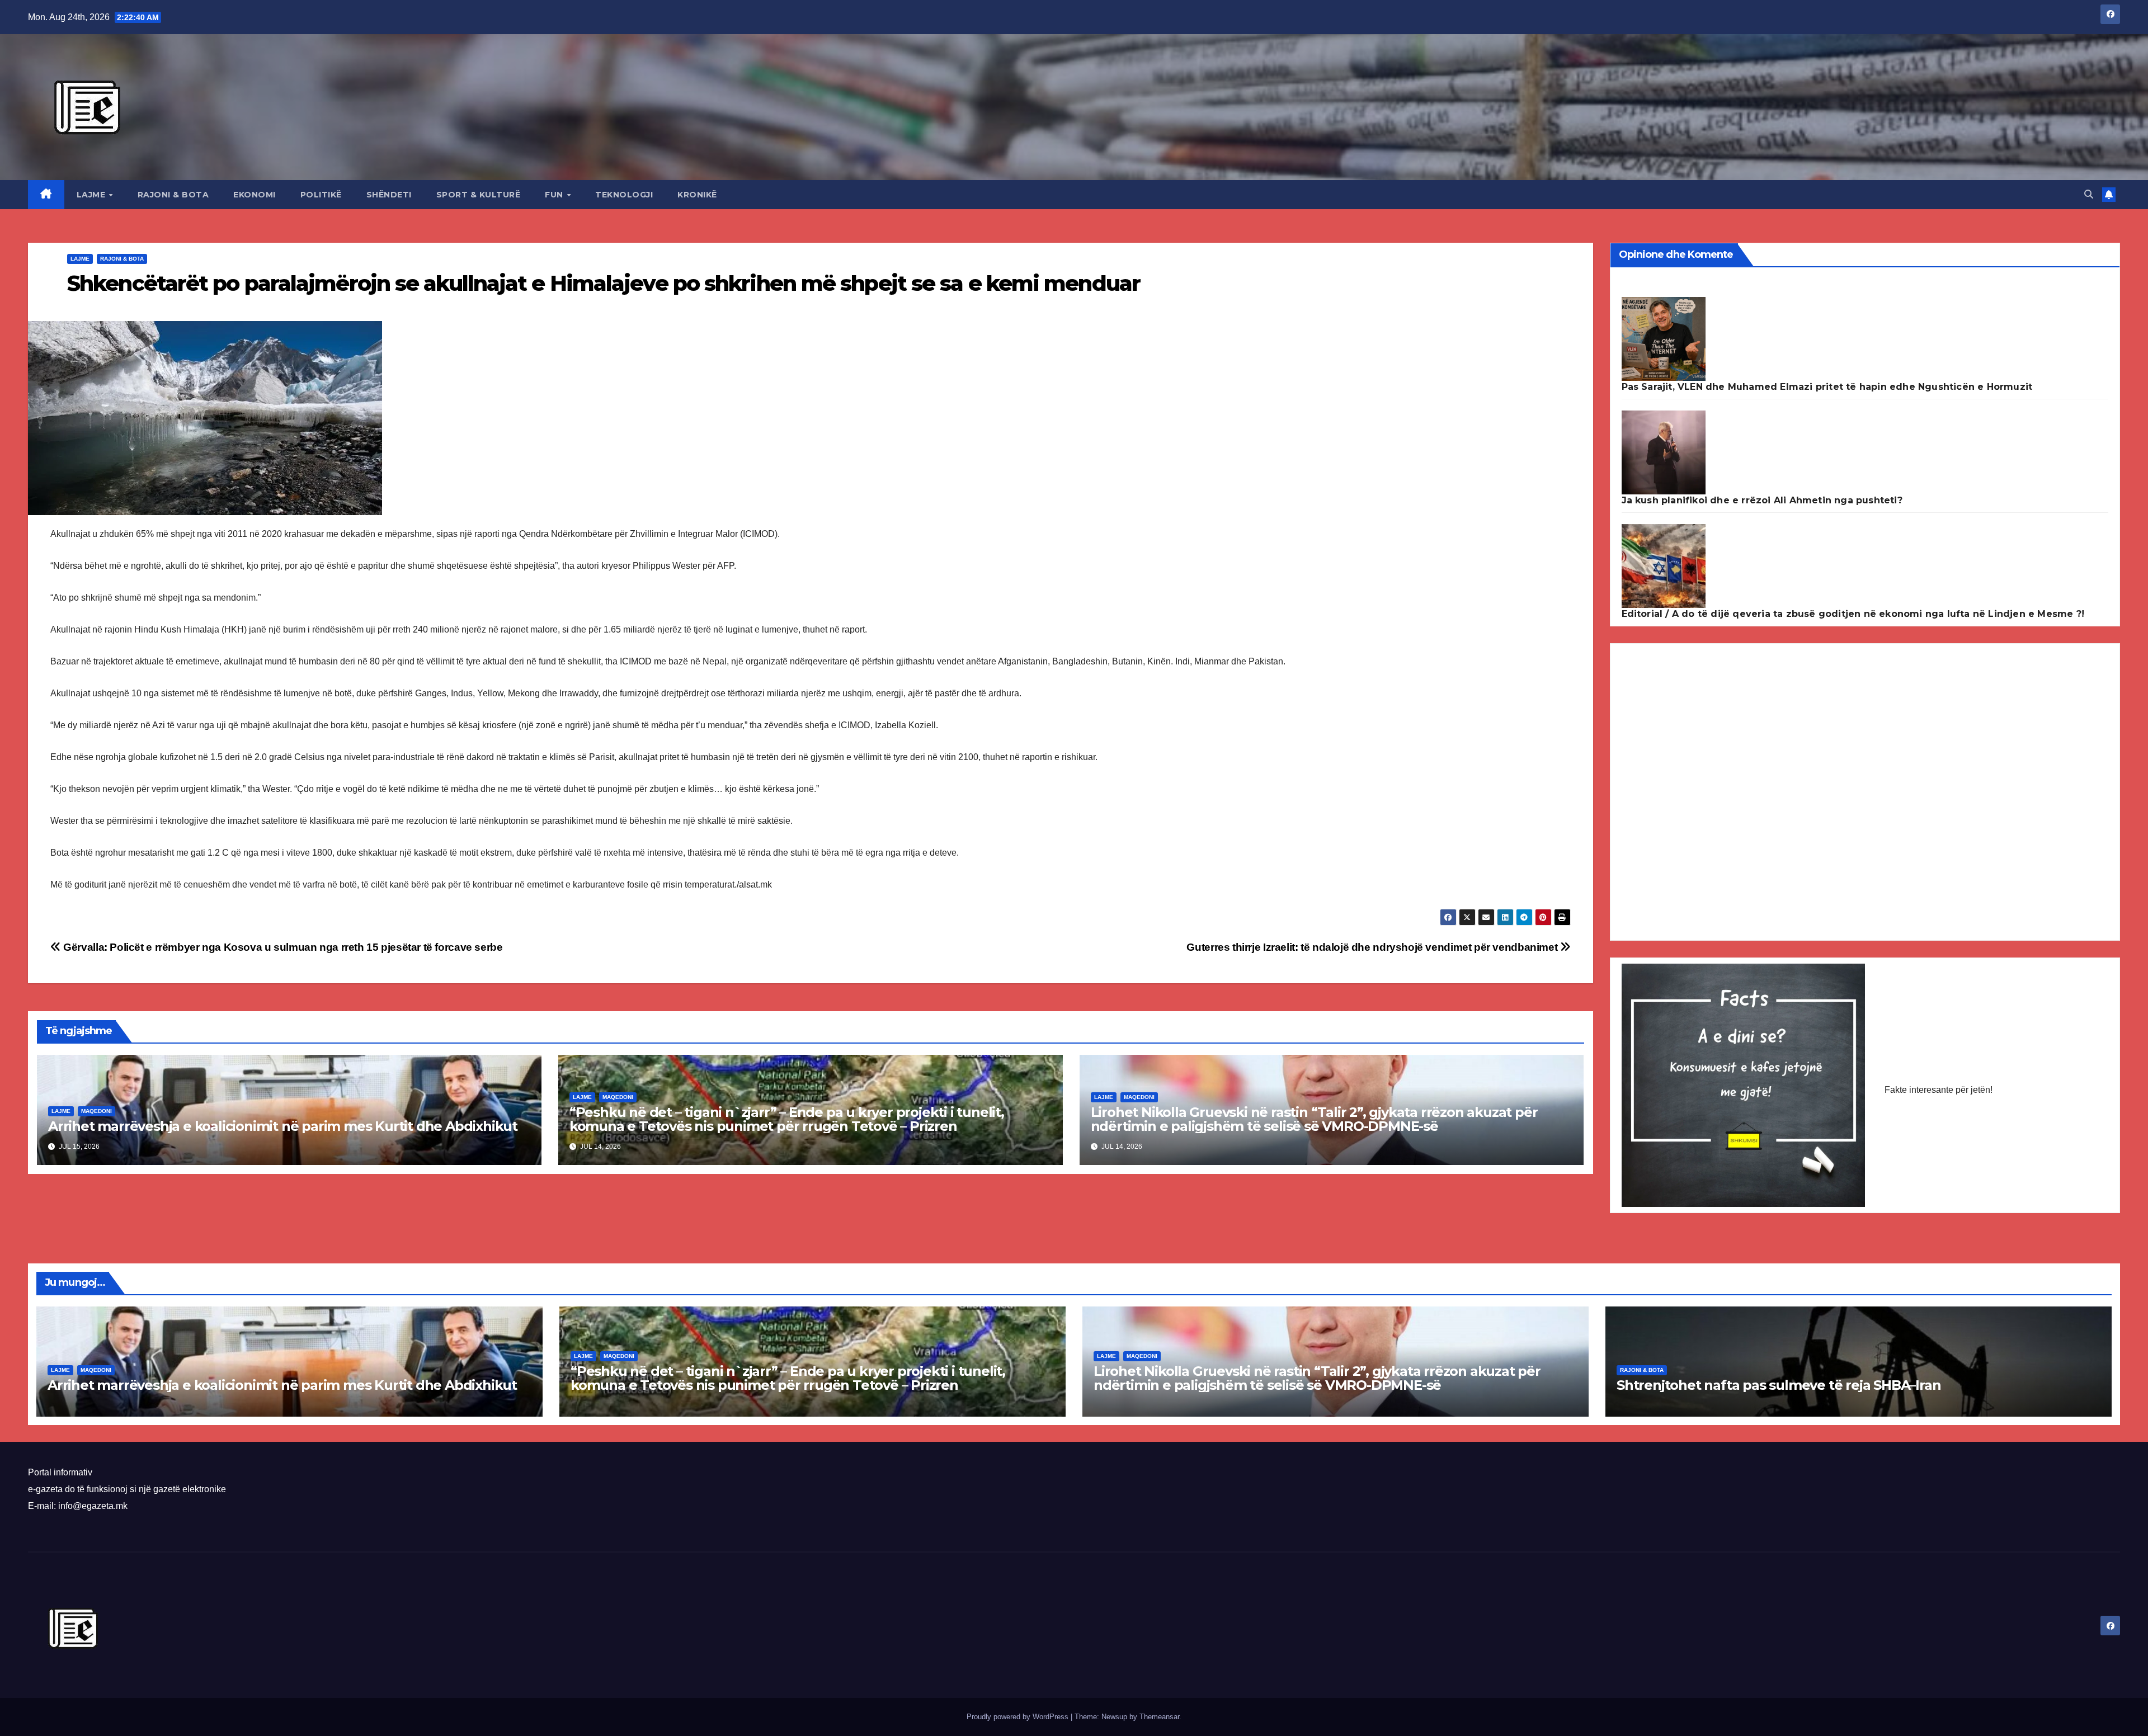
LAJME (92, 195)
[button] (2089, 194)
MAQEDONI (96, 1111)
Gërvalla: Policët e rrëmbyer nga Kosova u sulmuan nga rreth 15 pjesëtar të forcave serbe (282, 947)
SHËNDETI (389, 195)
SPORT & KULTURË (479, 195)
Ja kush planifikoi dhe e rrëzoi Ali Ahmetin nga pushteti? (1762, 500)
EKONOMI (255, 195)
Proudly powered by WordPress (1019, 1717)
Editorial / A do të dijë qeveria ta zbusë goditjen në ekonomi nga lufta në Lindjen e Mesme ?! (1853, 614)
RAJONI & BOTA (173, 195)
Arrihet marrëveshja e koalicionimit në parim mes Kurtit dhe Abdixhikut (283, 1126)
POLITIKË (321, 195)
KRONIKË (697, 195)
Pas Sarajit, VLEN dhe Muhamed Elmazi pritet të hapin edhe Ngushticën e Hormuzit (1827, 387)
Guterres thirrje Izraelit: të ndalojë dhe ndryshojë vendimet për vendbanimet (1373, 947)
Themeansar (1159, 1717)
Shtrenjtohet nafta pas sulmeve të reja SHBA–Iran (1779, 1385)
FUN (555, 195)
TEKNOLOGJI (624, 195)
